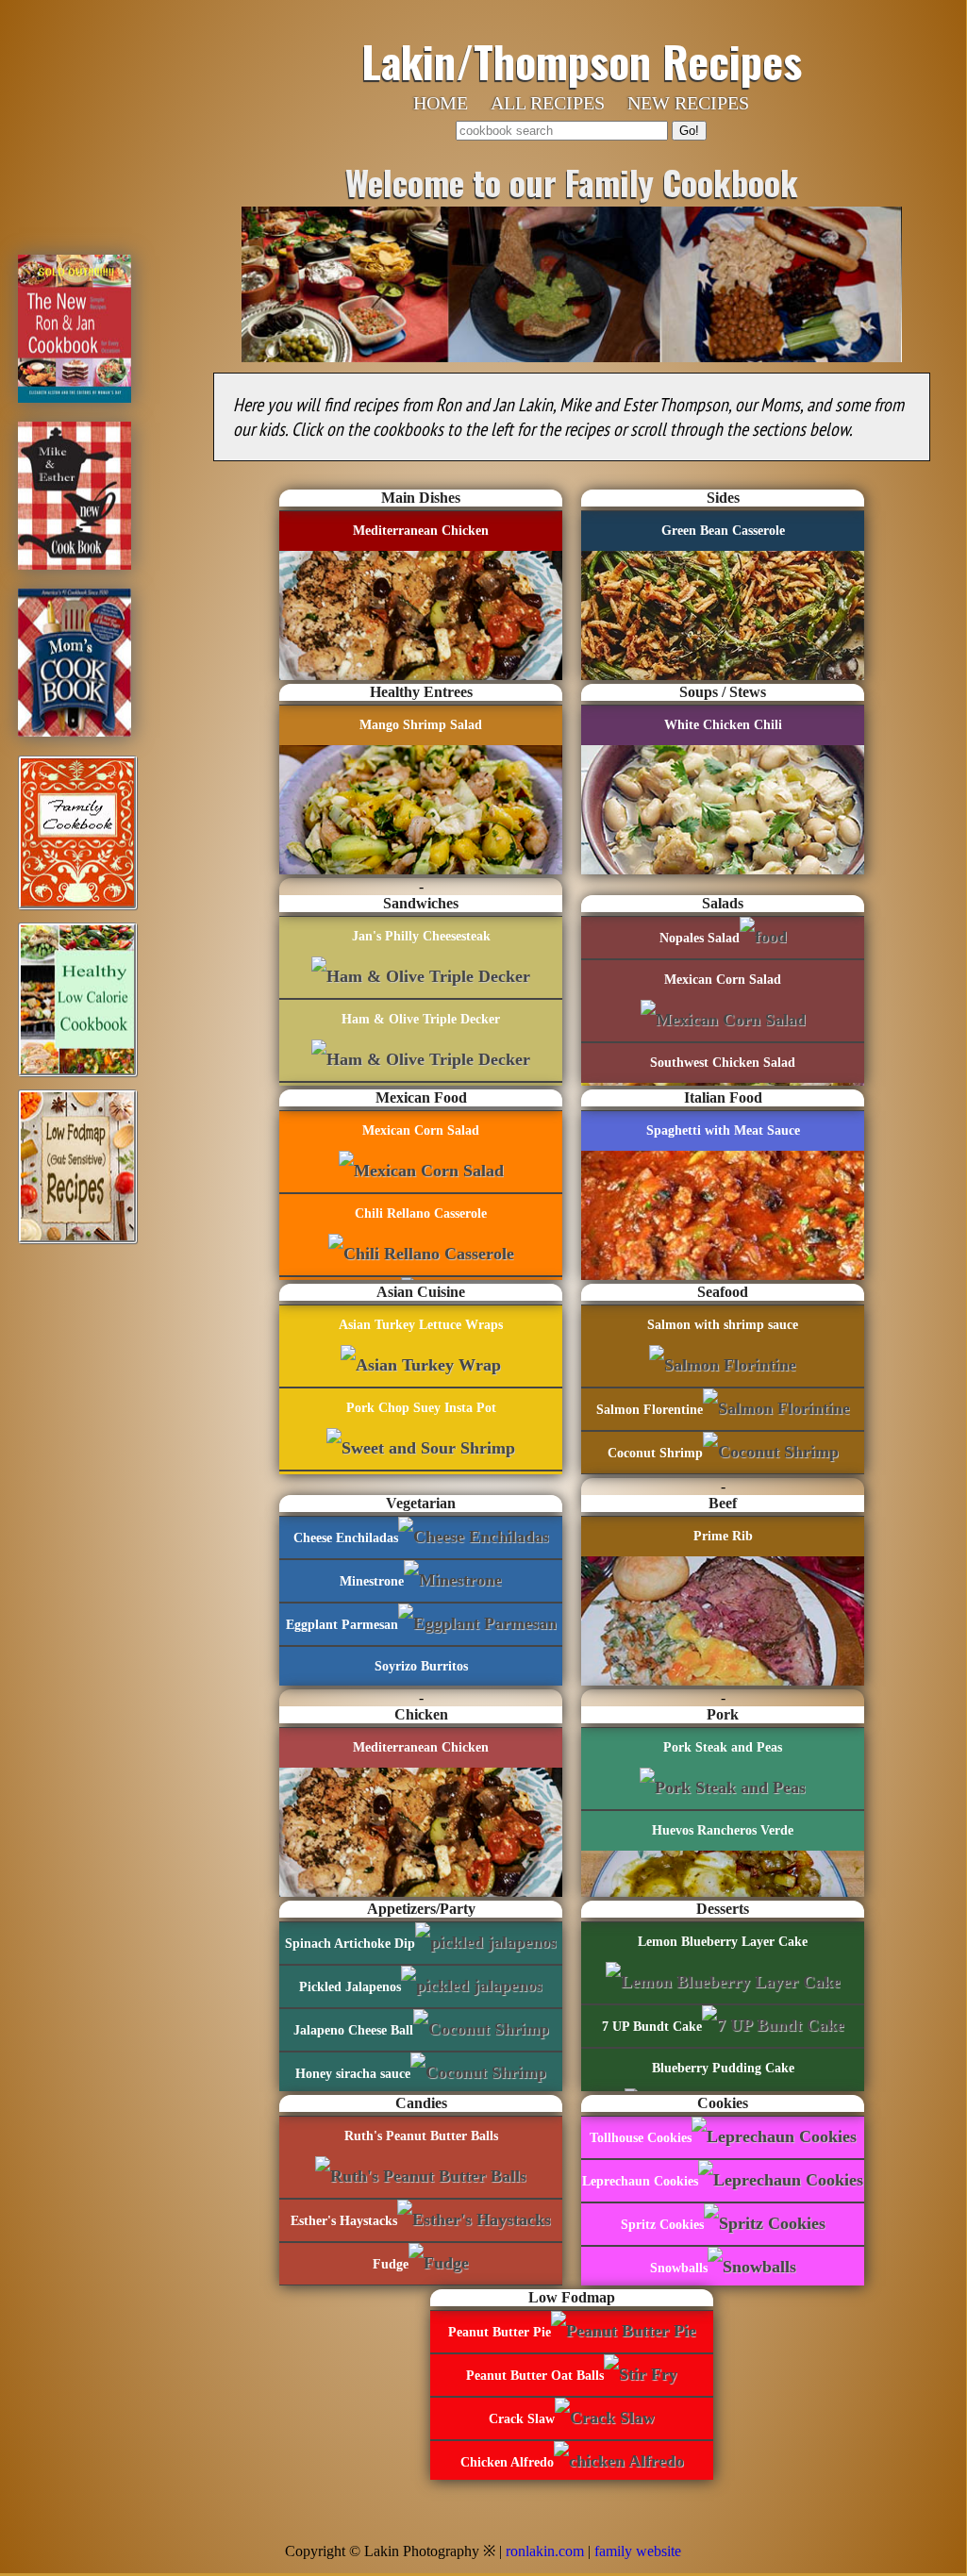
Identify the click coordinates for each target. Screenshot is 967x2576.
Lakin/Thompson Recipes (582, 60)
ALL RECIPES (548, 103)
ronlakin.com (545, 2551)
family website (638, 2551)
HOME (441, 103)
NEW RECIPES (688, 103)
